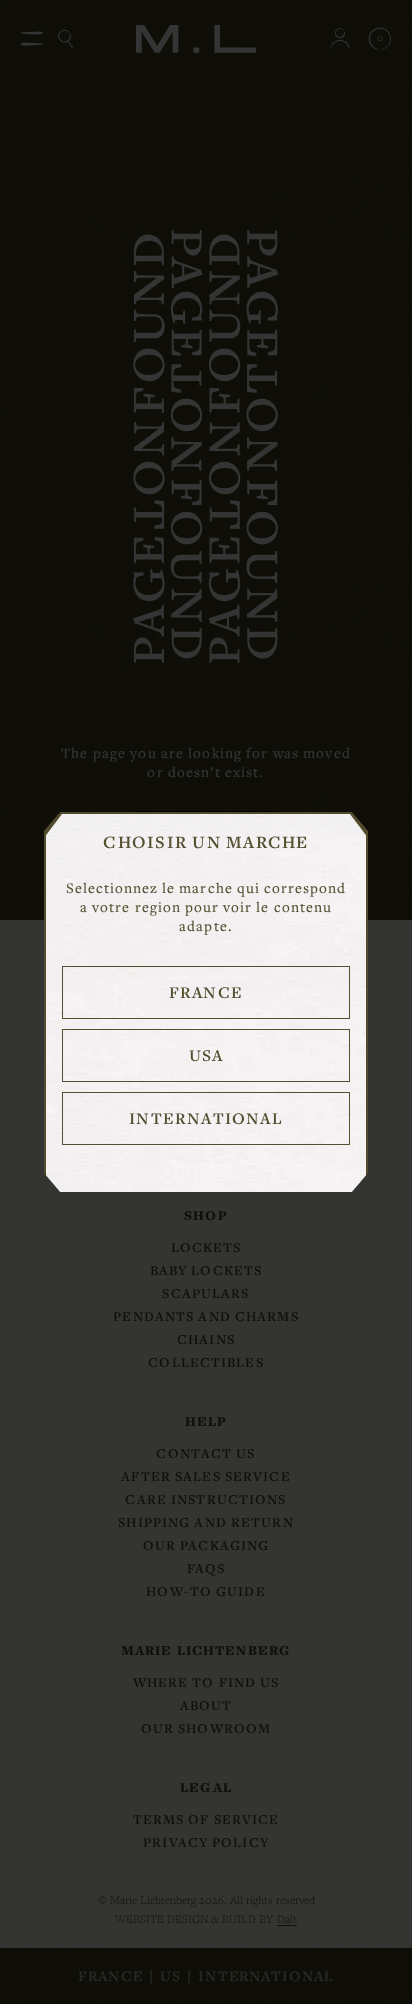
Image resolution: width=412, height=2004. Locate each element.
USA (206, 1055)
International (205, 1118)
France (206, 992)
